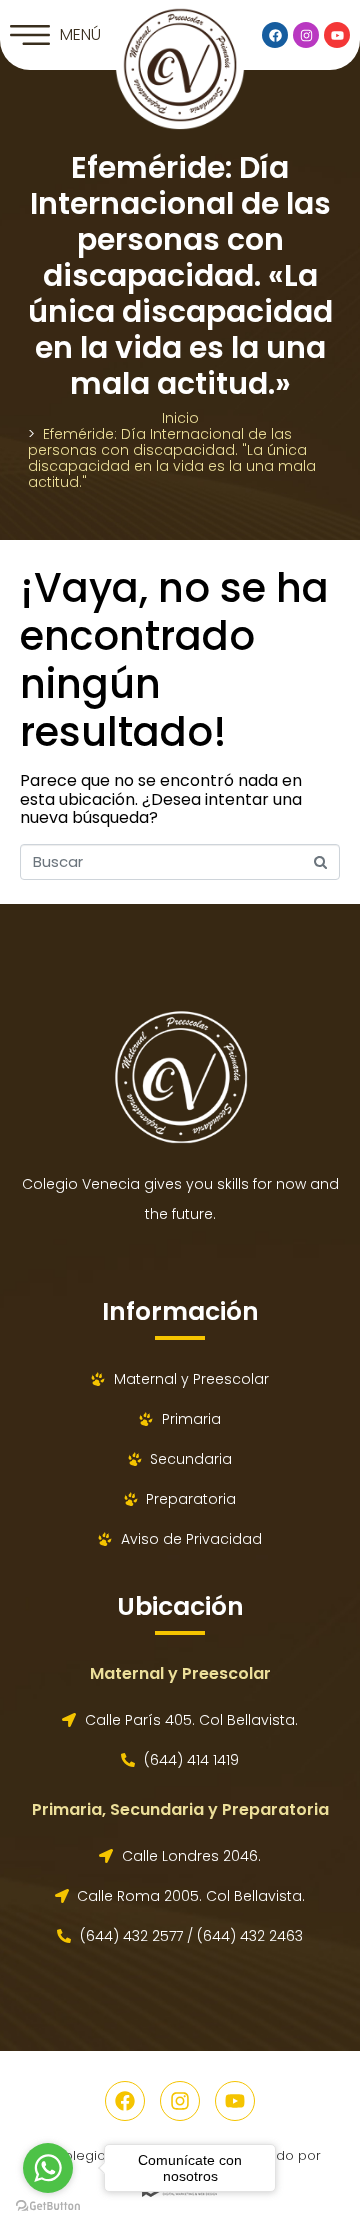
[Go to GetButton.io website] (48, 2206)
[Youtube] (337, 35)
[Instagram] (306, 35)
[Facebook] (275, 35)
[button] (55, 35)
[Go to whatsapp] (48, 2168)
